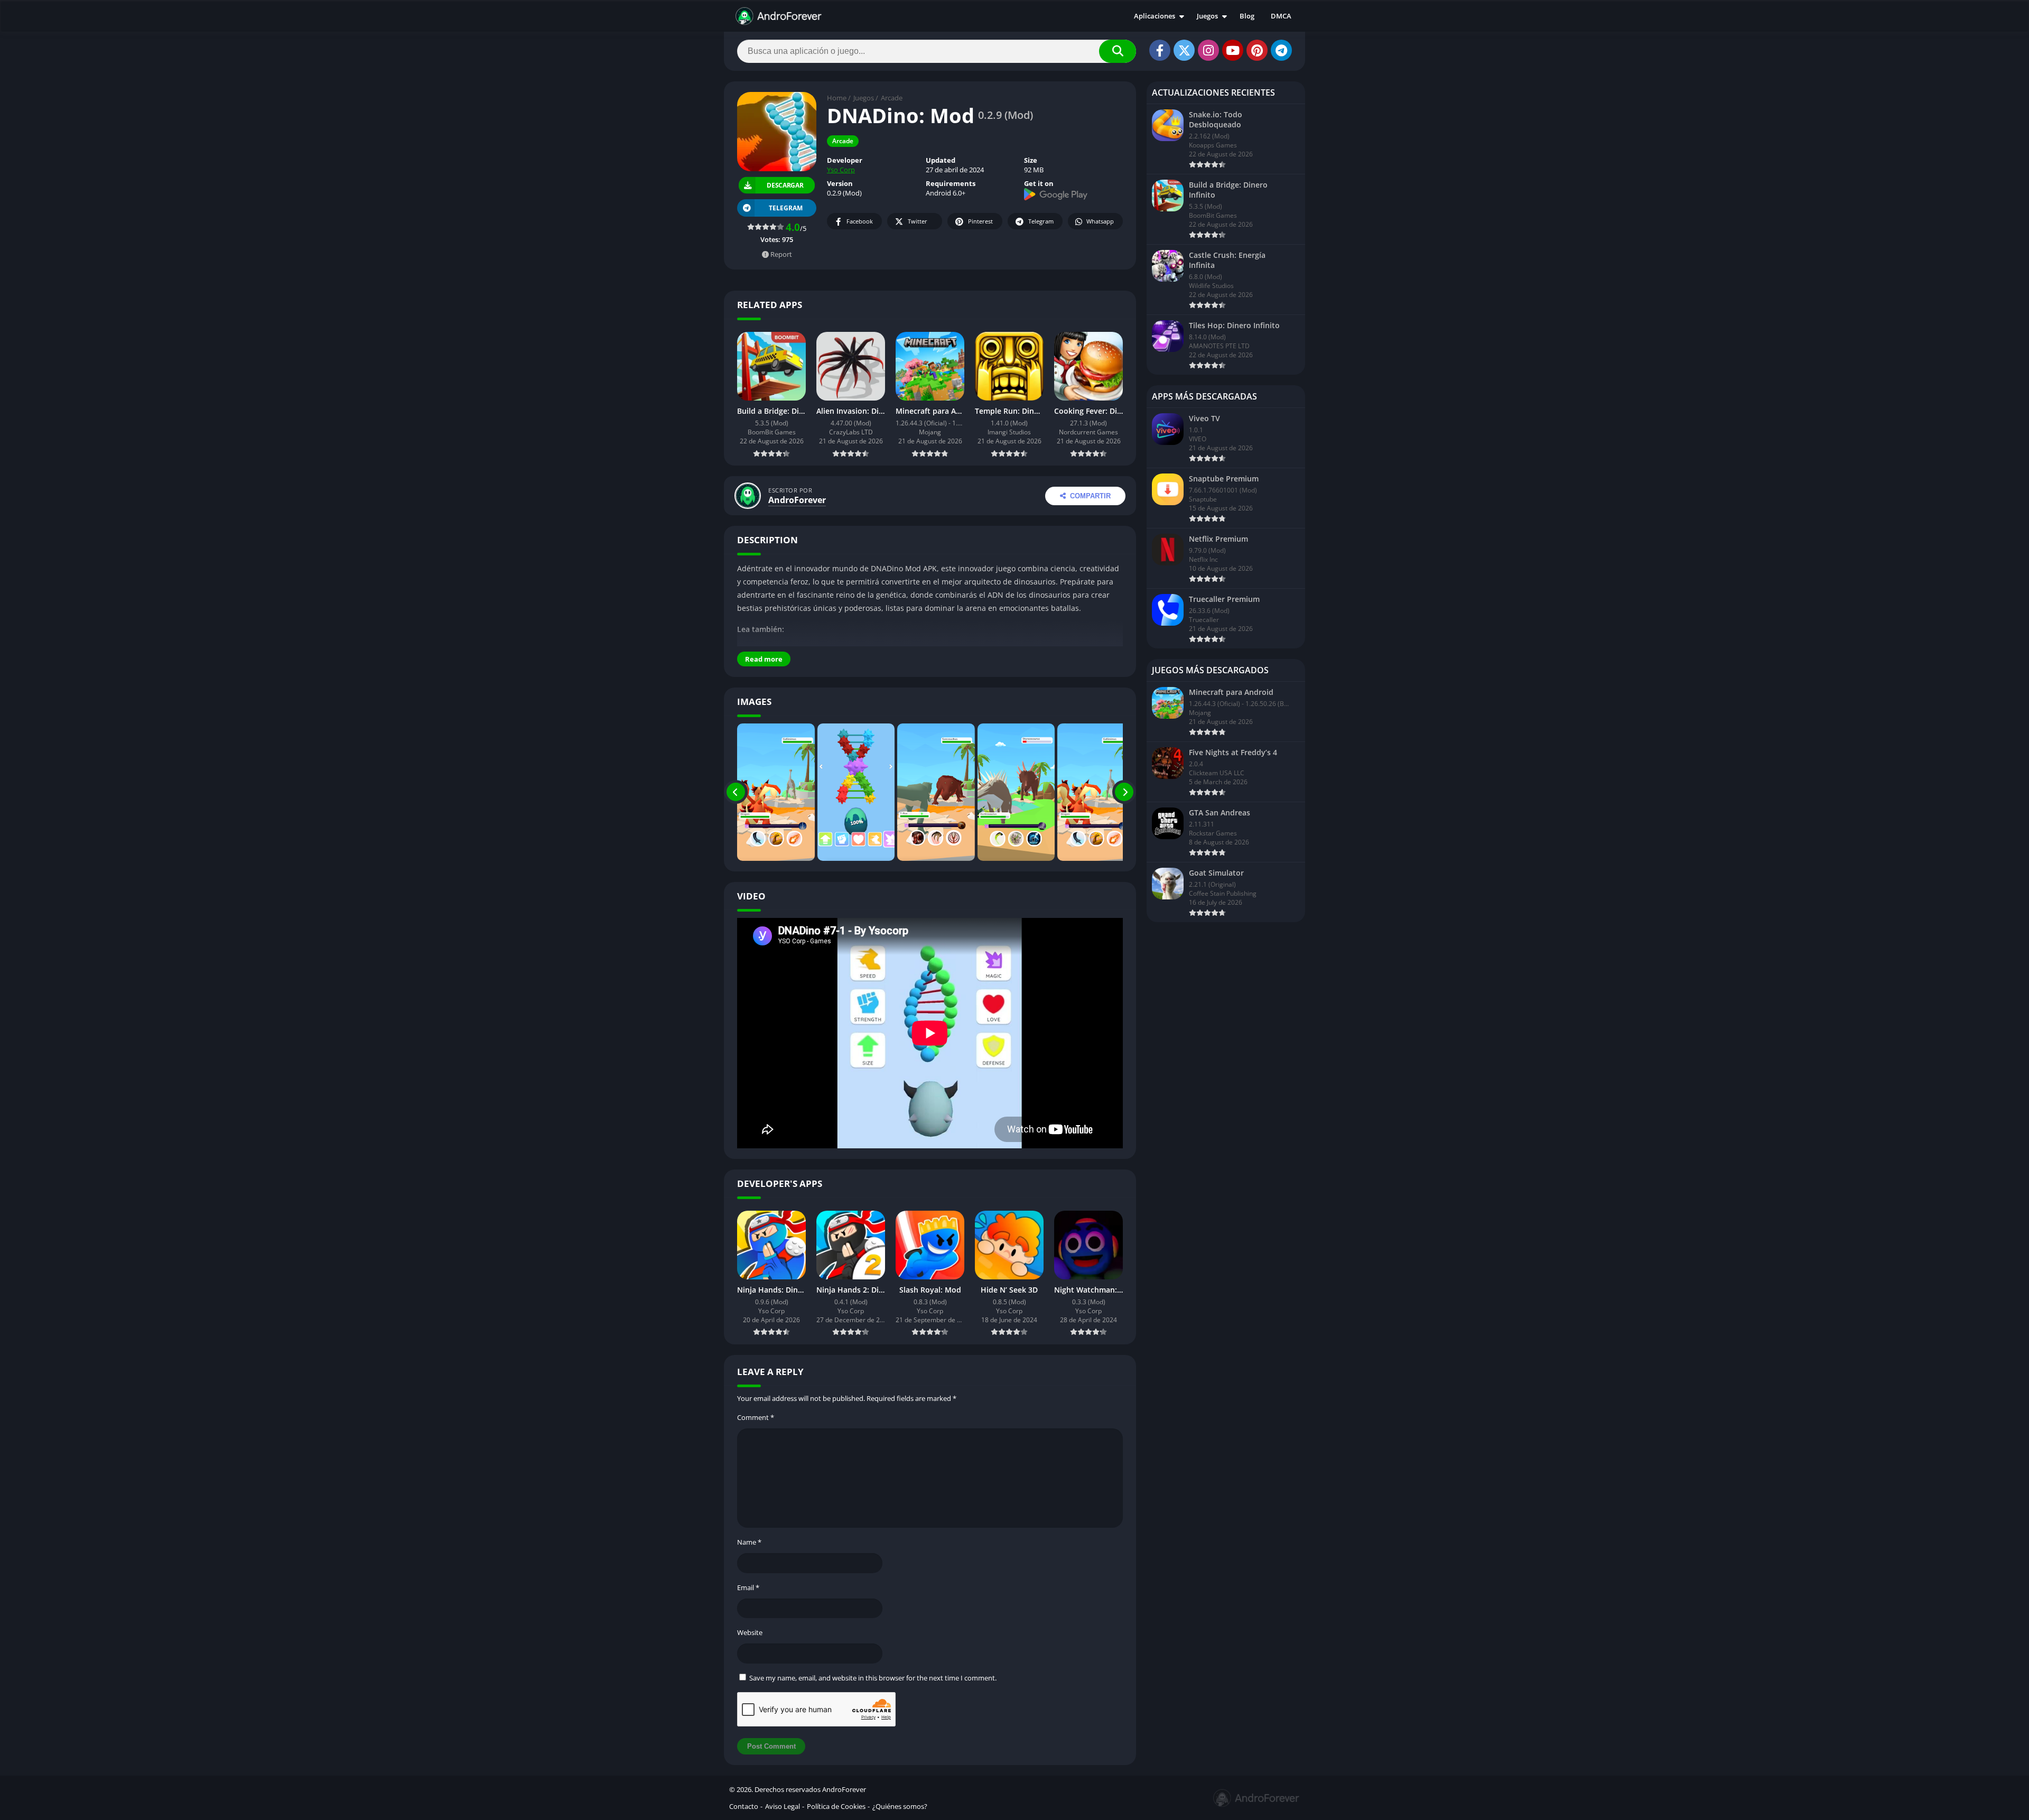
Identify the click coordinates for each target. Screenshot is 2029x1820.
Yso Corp (841, 170)
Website (750, 1632)
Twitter (918, 221)
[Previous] (736, 792)
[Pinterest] (1257, 50)
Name (749, 1542)
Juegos (1207, 16)
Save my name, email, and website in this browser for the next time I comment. (873, 1678)
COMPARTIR (1090, 496)
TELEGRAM (786, 208)
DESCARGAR (786, 185)
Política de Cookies (836, 1806)
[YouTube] (1233, 50)
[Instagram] (1208, 50)
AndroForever (797, 500)
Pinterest (980, 221)
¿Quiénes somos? (900, 1806)
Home (837, 98)
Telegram (1041, 221)
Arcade (892, 98)
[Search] (1118, 51)
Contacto (744, 1806)
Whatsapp (1100, 221)
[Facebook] (1160, 50)
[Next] (1124, 792)
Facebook (860, 221)
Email (748, 1587)
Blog (1247, 16)
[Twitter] (1184, 50)
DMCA (1281, 16)
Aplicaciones (1155, 16)
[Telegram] (1281, 50)
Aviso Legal (783, 1806)
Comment (756, 1417)
